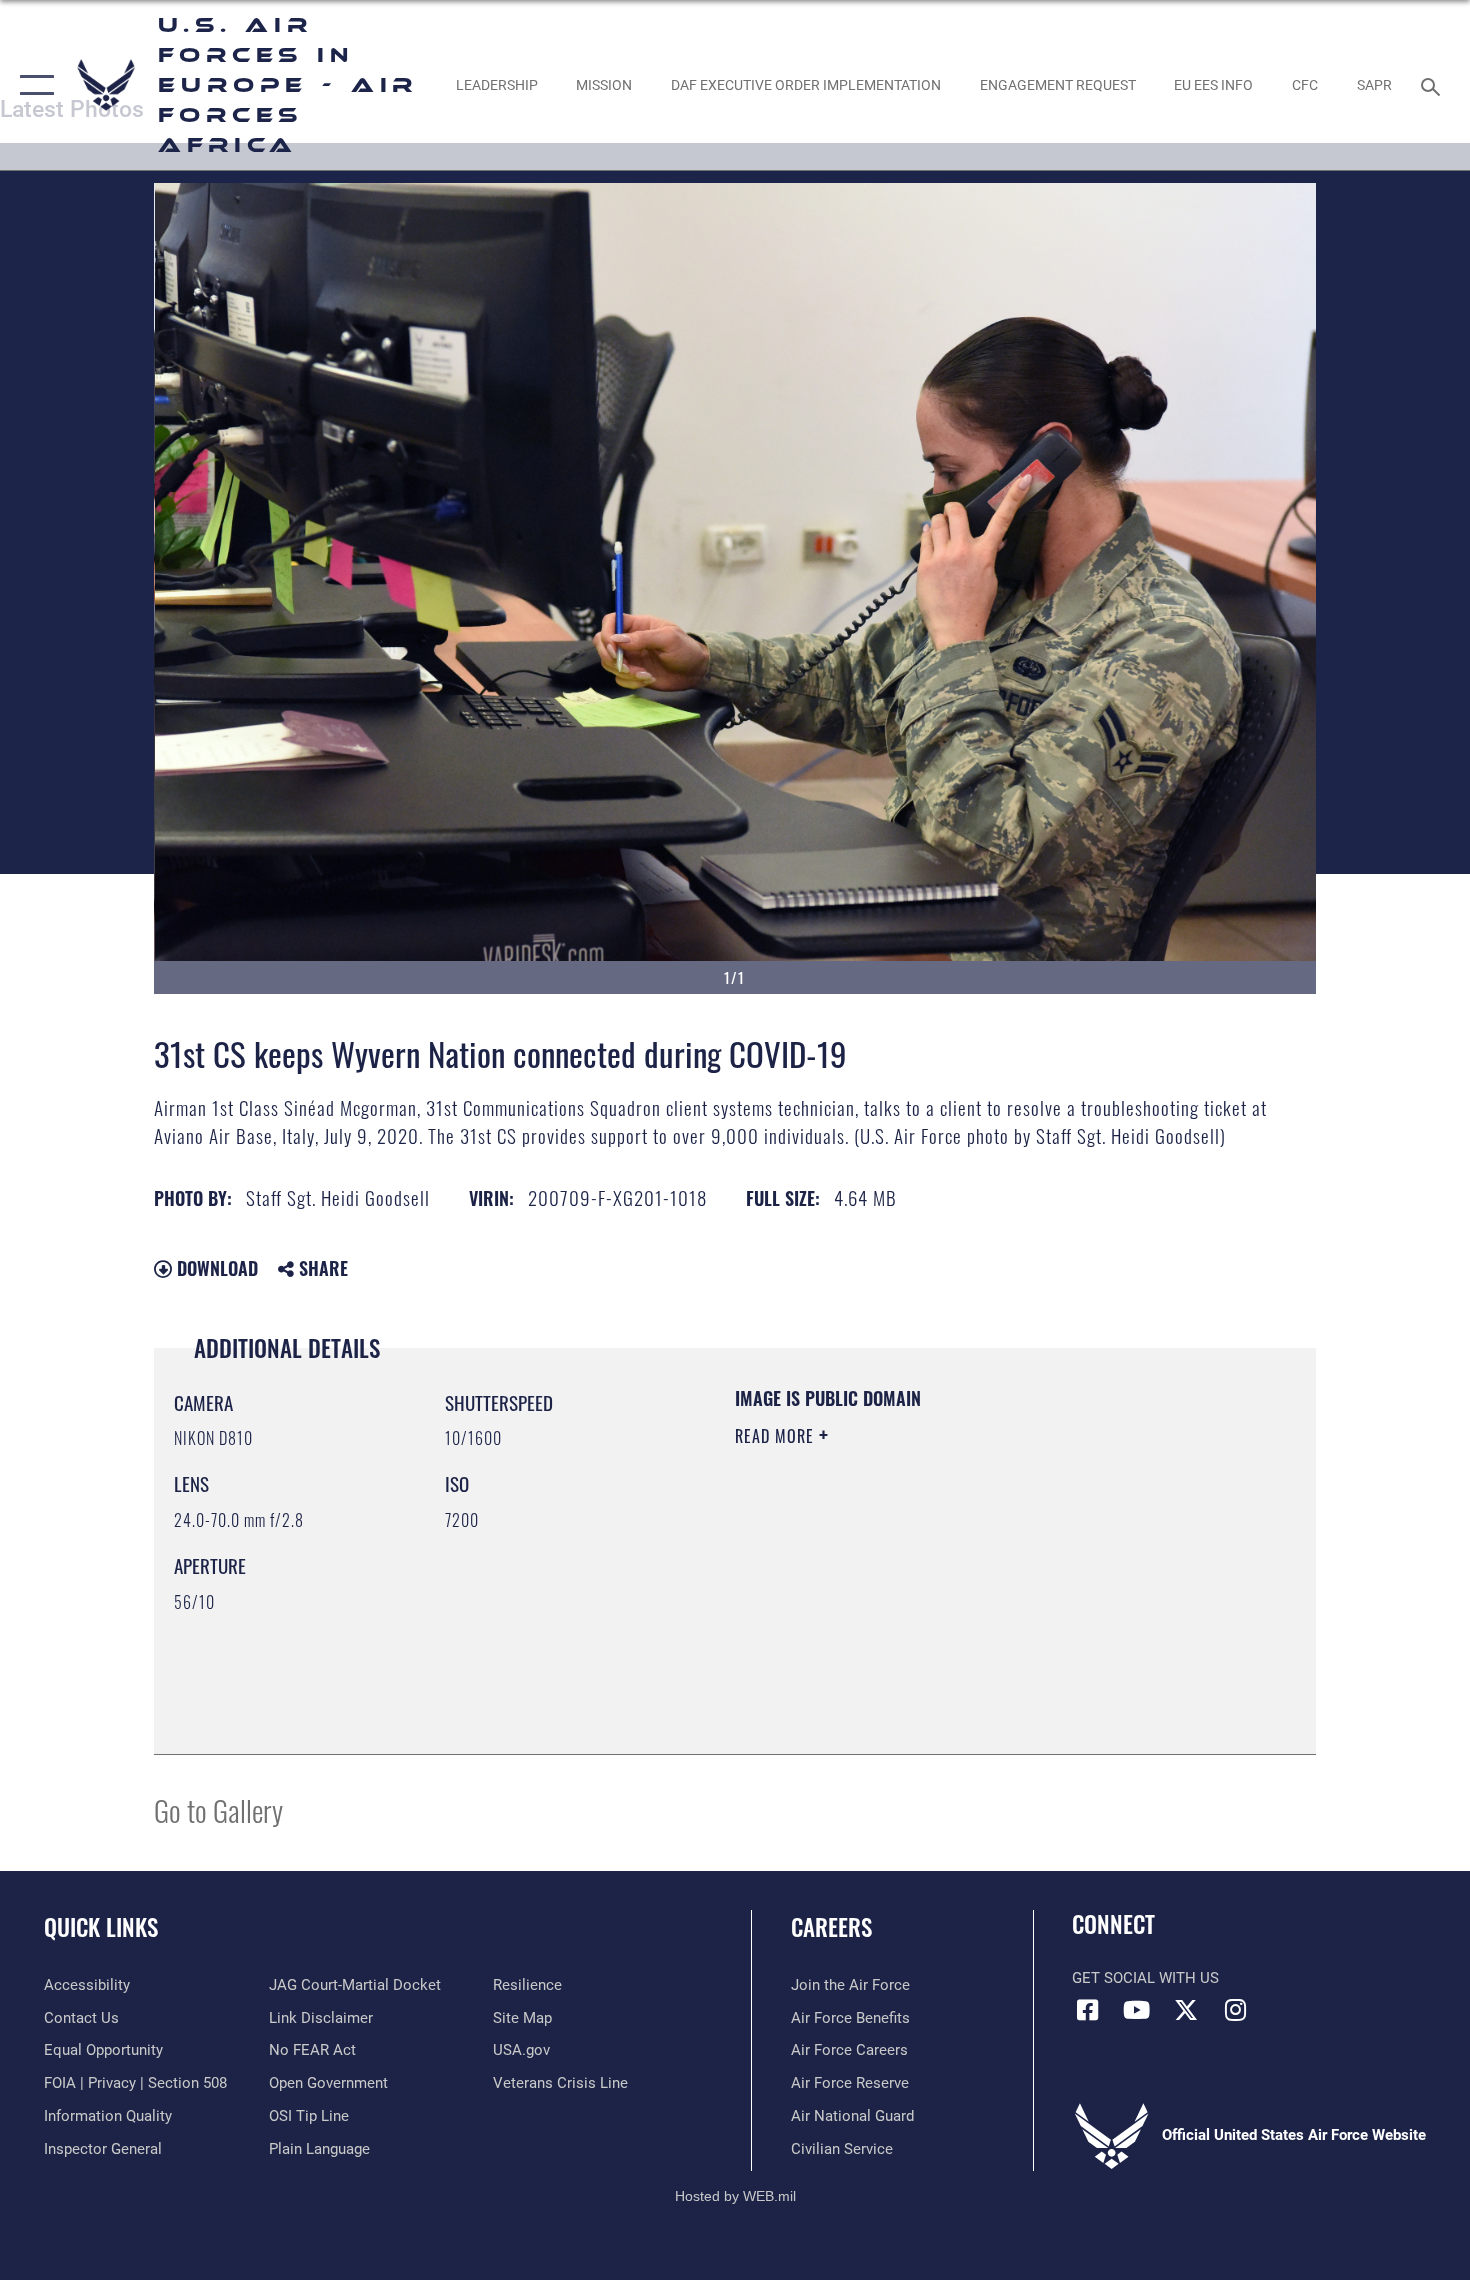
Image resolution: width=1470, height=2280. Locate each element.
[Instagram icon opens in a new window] (1235, 2010)
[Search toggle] (1433, 85)
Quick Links (101, 1927)
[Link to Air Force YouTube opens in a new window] (1137, 2010)
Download (215, 1268)
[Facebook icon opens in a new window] (1087, 2010)
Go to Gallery (218, 1809)
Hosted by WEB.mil (735, 2196)
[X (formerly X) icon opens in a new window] (1186, 2010)
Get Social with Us (1145, 1978)
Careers (831, 1927)
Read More (777, 1436)
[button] (32, 85)
